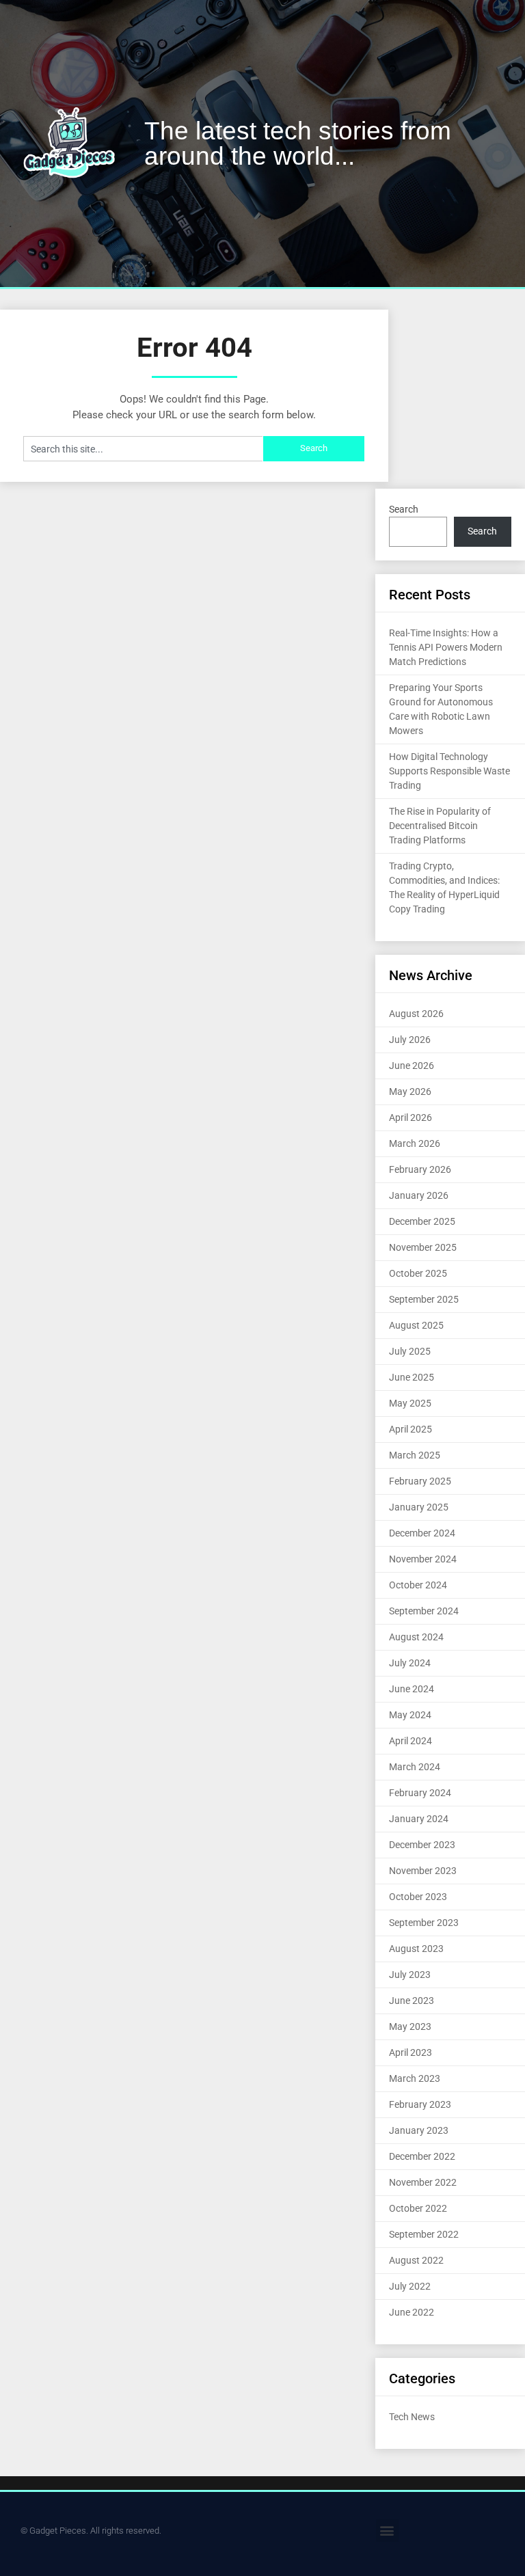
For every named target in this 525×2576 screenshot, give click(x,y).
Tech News (412, 2417)
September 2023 (424, 1923)
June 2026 (412, 1066)
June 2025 (412, 1377)
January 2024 (419, 1819)
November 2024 (423, 1559)
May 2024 (410, 1715)
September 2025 (424, 1299)
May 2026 (410, 1092)
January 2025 (419, 1507)
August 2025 (416, 1325)
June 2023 (412, 2001)
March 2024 (415, 1767)
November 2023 (423, 1871)
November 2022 (423, 2182)
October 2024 (418, 1585)
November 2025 (423, 1247)
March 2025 (415, 1455)
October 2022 (418, 2208)
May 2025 (410, 1403)
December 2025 (422, 1221)
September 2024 (424, 1611)
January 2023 (419, 2130)
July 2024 (410, 1663)
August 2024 (416, 1637)
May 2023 (410, 2026)
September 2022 (424, 2234)
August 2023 (416, 1949)
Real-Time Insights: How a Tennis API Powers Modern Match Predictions (446, 647)
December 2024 (422, 1533)
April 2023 (410, 2052)
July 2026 (410, 1040)
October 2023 (418, 1897)
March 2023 (415, 2078)
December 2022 (422, 2156)
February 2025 (420, 1481)
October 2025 (418, 1273)
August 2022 (416, 2260)
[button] (387, 2531)
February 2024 (420, 1793)
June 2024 (412, 1689)
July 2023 (410, 1975)
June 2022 (412, 2312)
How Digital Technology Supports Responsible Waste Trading (449, 771)
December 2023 (422, 1845)
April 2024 (410, 1741)
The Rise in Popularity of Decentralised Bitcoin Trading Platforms (440, 826)
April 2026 (410, 1117)
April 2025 (410, 1429)
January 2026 (419, 1195)
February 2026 (420, 1169)
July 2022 (410, 2286)
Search (404, 509)
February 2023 (420, 2104)
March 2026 (415, 1143)
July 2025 (410, 1351)
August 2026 (416, 1014)
